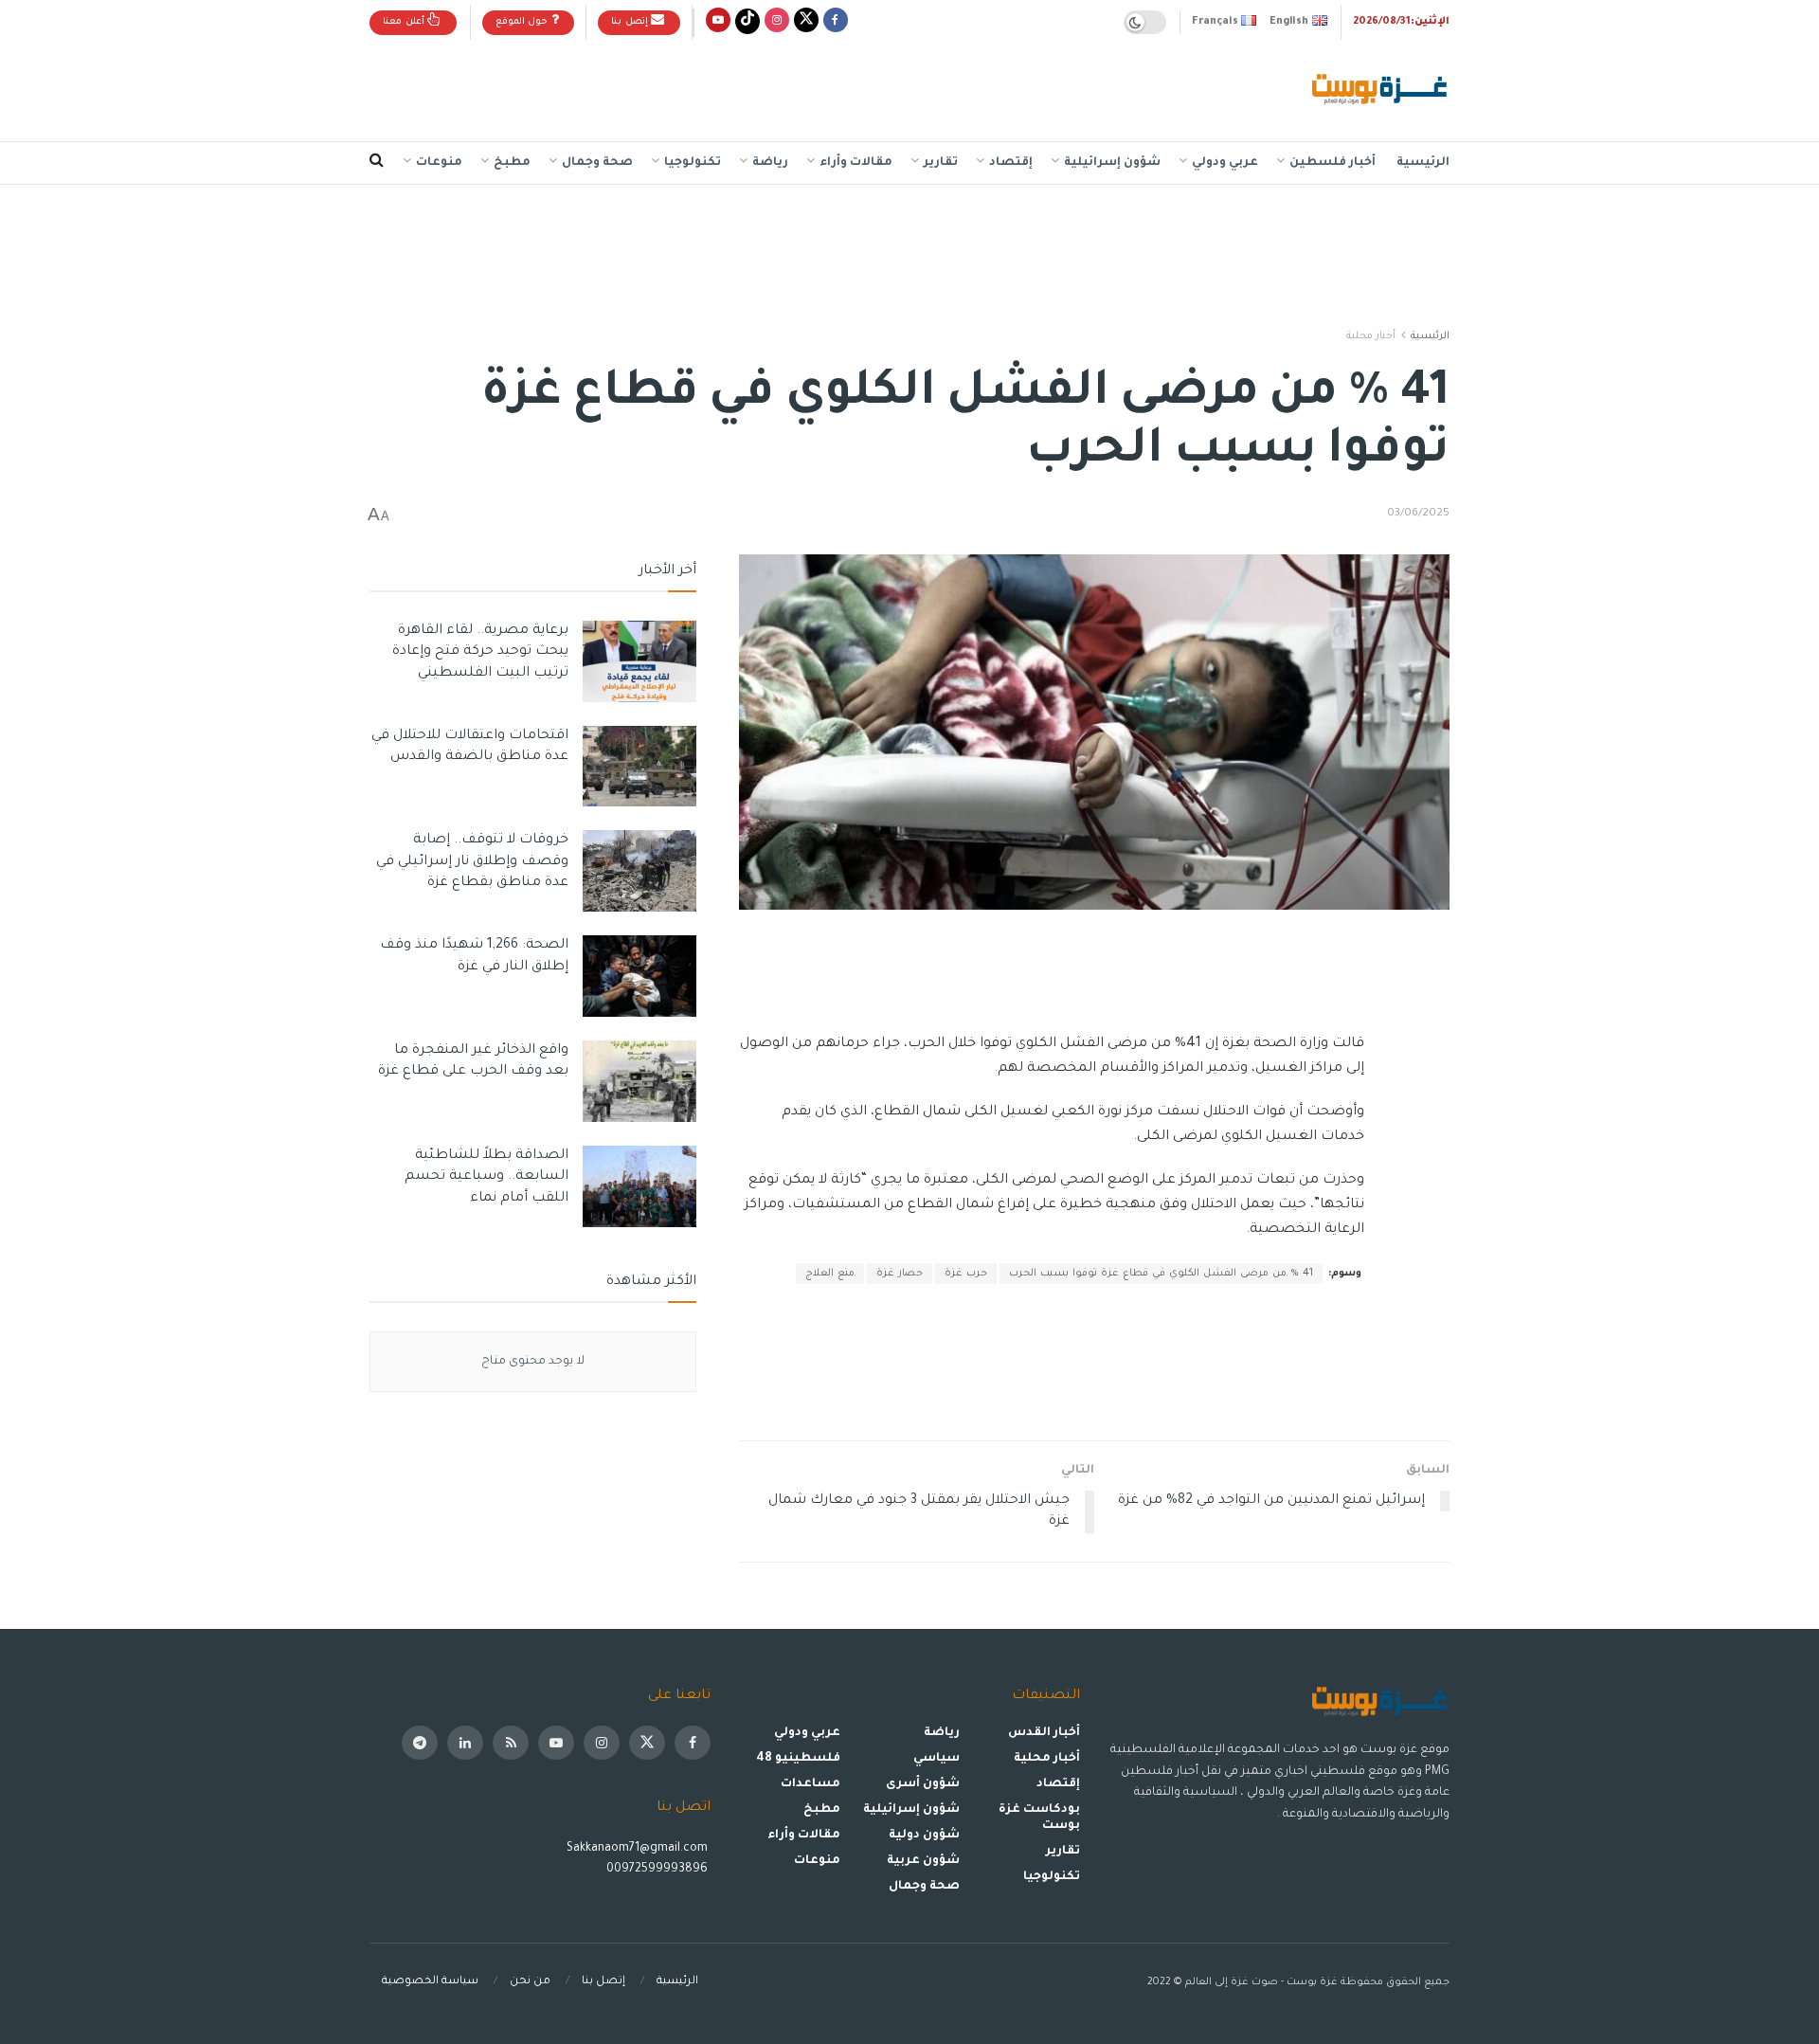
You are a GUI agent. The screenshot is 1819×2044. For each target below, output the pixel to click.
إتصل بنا (631, 22)
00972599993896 (658, 1870)
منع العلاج (830, 1274)
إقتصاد (1011, 163)
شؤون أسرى (923, 1784)
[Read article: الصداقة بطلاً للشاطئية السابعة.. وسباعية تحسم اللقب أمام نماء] (639, 1186)
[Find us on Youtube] (718, 22)
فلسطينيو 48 (798, 1759)
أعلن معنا (405, 22)
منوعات (439, 163)
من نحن (530, 1982)
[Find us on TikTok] (747, 22)
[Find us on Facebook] (836, 22)
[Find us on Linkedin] (465, 1743)
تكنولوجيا (693, 163)
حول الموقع (523, 22)
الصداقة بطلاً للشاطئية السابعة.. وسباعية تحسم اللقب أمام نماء (486, 1177)
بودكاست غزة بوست (1039, 1818)
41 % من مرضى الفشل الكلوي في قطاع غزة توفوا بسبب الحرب (1161, 1274)
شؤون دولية (924, 1836)
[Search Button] (377, 163)
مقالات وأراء (856, 163)
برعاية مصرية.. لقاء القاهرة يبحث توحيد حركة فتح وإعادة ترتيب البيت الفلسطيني (480, 652)
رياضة (770, 163)
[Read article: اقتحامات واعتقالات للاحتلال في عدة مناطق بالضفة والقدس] (639, 767)
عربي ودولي (1225, 163)
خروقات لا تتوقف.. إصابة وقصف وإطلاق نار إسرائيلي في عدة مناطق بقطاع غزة (472, 862)
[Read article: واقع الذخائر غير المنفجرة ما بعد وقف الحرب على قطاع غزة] (639, 1081)
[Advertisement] (714, 86)
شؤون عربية (923, 1861)
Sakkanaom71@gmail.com (637, 1849)
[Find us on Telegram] (420, 1743)
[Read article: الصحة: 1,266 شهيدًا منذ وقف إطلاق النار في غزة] (639, 976)
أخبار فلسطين (1333, 163)
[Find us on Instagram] (777, 22)
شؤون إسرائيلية (1112, 163)
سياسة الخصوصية (430, 1982)
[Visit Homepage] (1381, 91)
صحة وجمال (597, 163)
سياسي (937, 1759)
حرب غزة (966, 1274)
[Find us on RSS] (511, 1743)
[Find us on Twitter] (806, 22)
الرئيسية (1423, 163)
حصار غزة (900, 1274)
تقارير (941, 163)
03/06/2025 (1418, 514)
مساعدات (810, 1784)
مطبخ (512, 163)
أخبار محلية (1371, 336)
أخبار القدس (1044, 1733)
